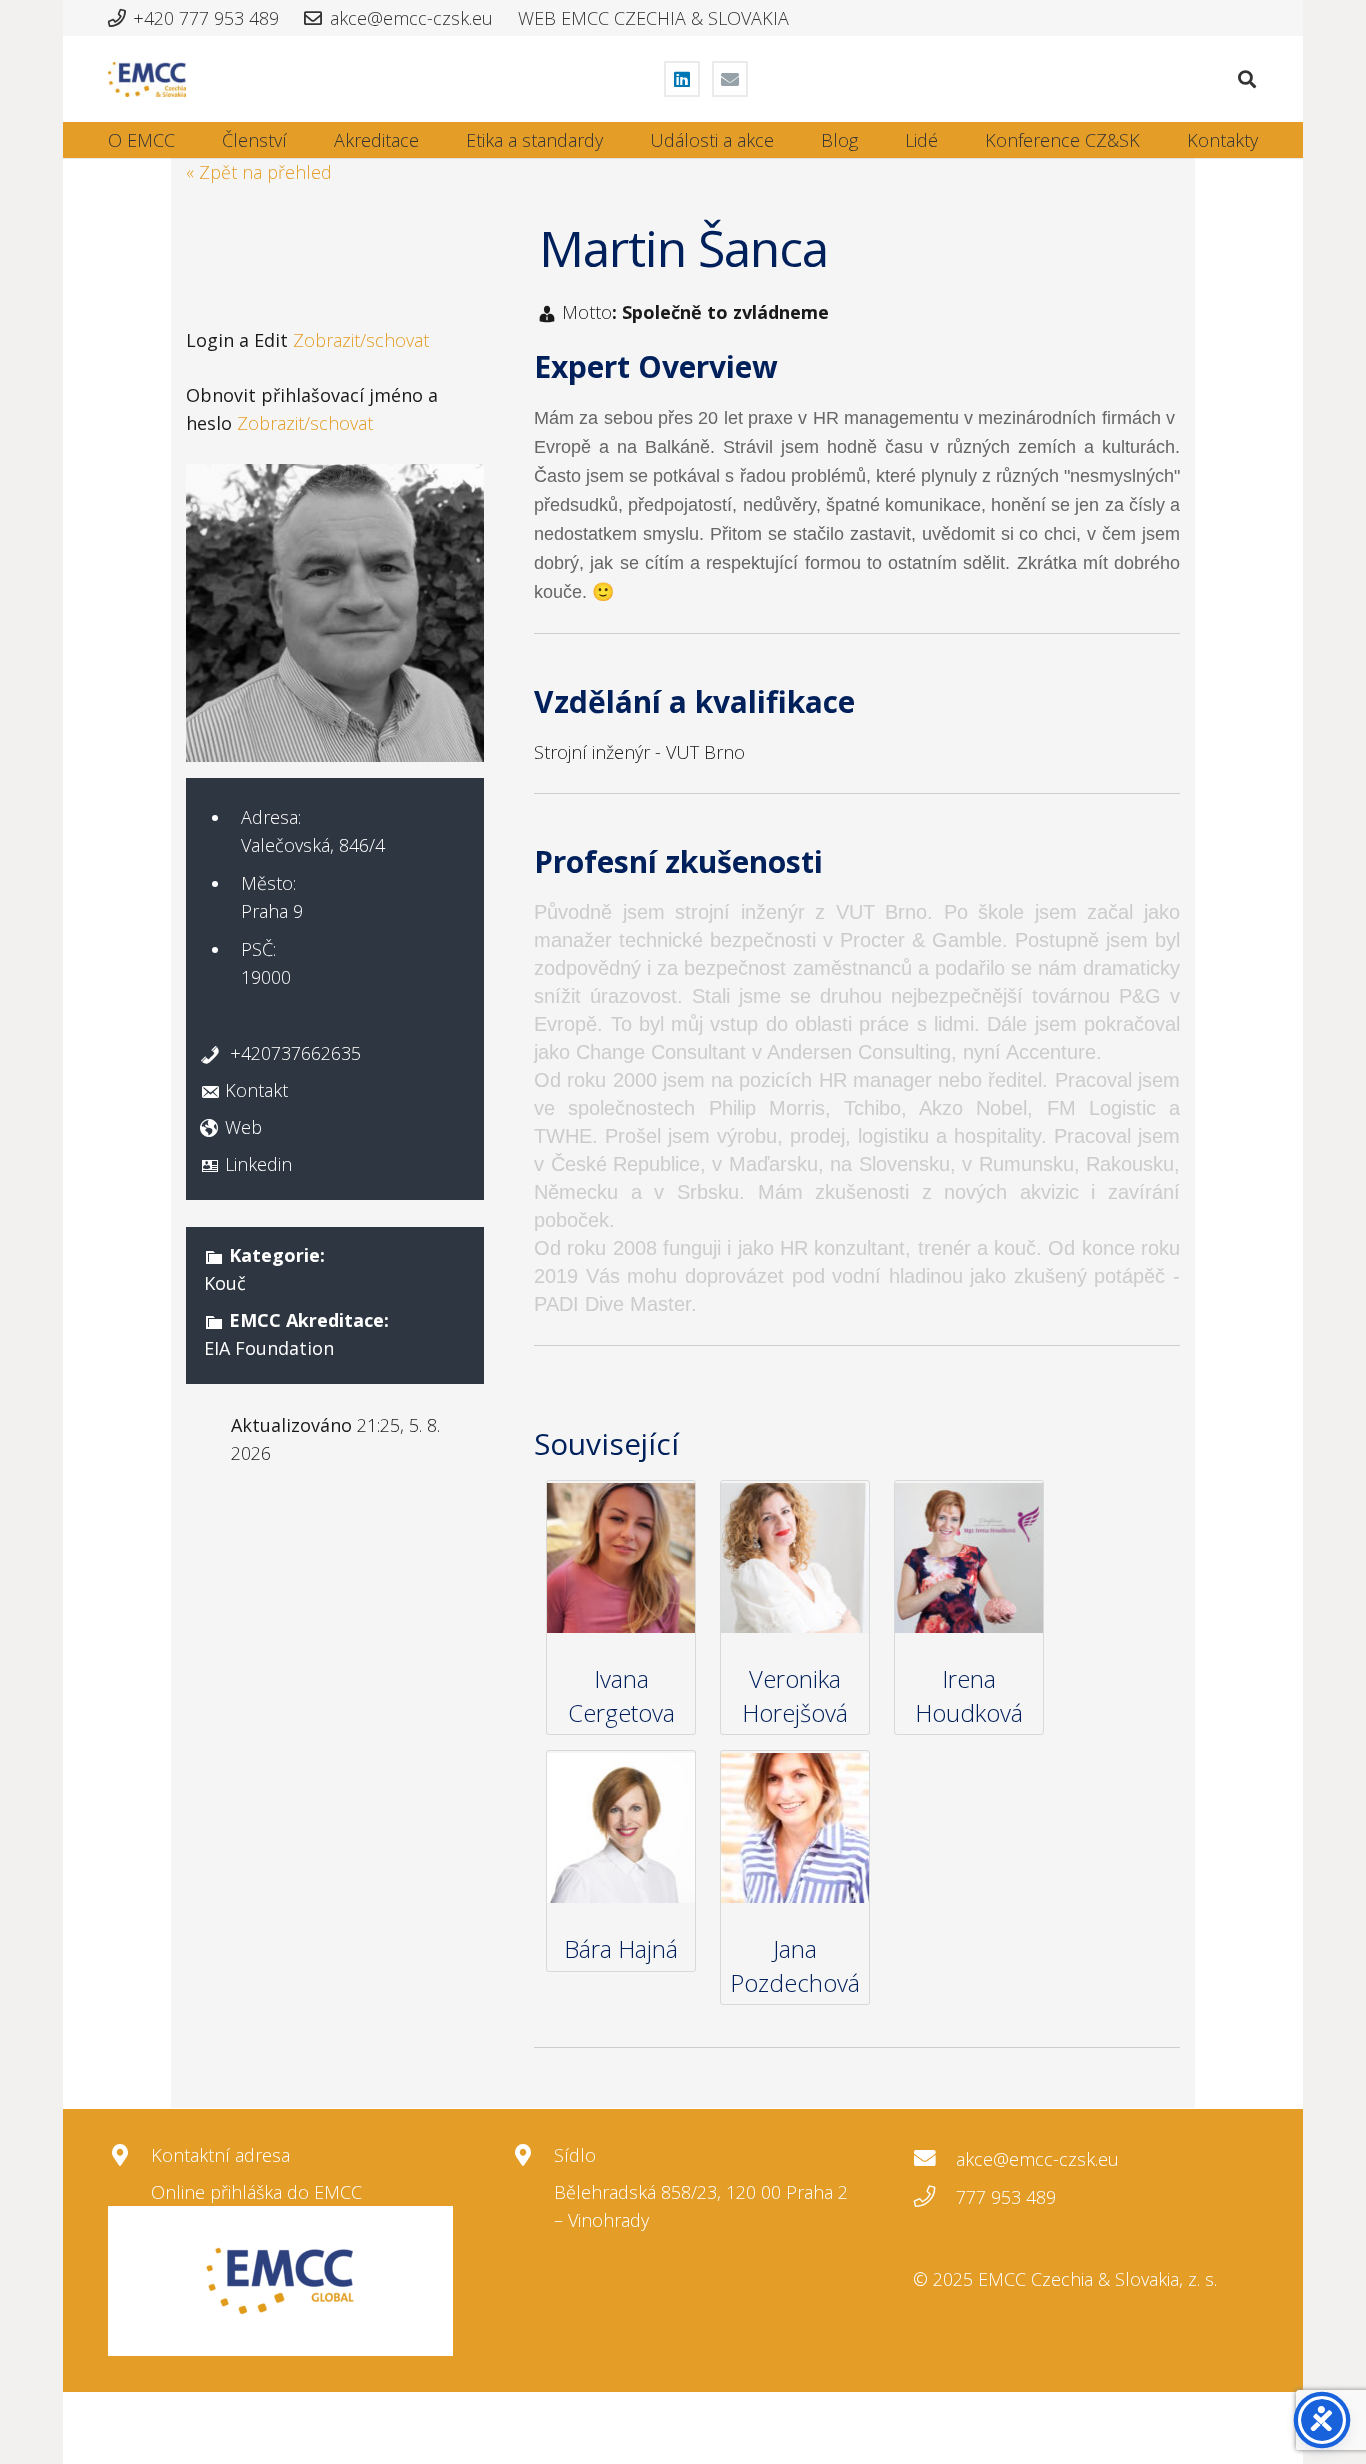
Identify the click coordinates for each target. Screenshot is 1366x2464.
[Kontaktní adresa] (129, 2156)
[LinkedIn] (682, 79)
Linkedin (258, 1164)
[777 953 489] (934, 2197)
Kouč (225, 1283)
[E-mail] (730, 79)
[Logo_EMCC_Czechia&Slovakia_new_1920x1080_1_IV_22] (147, 79)
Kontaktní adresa (220, 2155)
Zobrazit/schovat (361, 340)
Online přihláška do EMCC (256, 2192)
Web (243, 1127)
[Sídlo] (532, 2156)
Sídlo (575, 2155)
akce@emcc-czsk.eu (1037, 2159)
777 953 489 (1006, 2197)
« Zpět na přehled (259, 172)
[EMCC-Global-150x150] (280, 2281)
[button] (1247, 79)
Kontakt (256, 1090)
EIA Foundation (269, 1348)
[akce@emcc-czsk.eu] (934, 2159)
